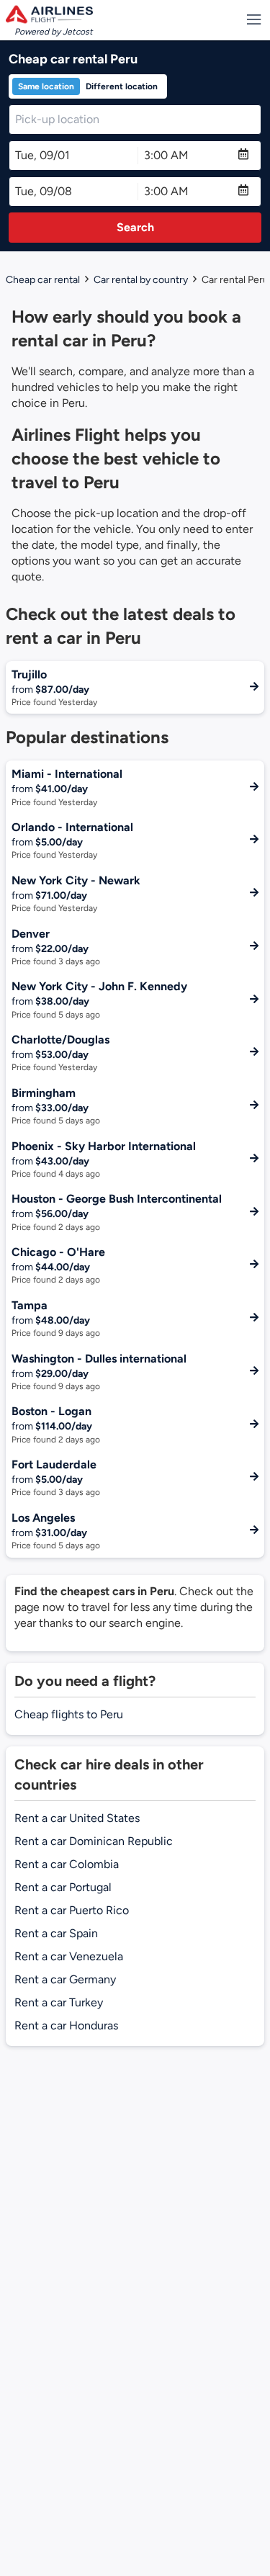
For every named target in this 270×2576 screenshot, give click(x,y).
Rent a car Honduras (66, 2025)
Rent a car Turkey (59, 2002)
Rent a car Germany (65, 1979)
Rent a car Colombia (67, 1864)
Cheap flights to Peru (69, 1714)
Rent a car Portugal (63, 1887)
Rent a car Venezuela (69, 1956)
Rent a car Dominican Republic (94, 1841)
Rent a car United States (77, 1818)
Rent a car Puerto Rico (72, 1910)
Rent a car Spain (56, 1933)
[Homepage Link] (49, 14)
